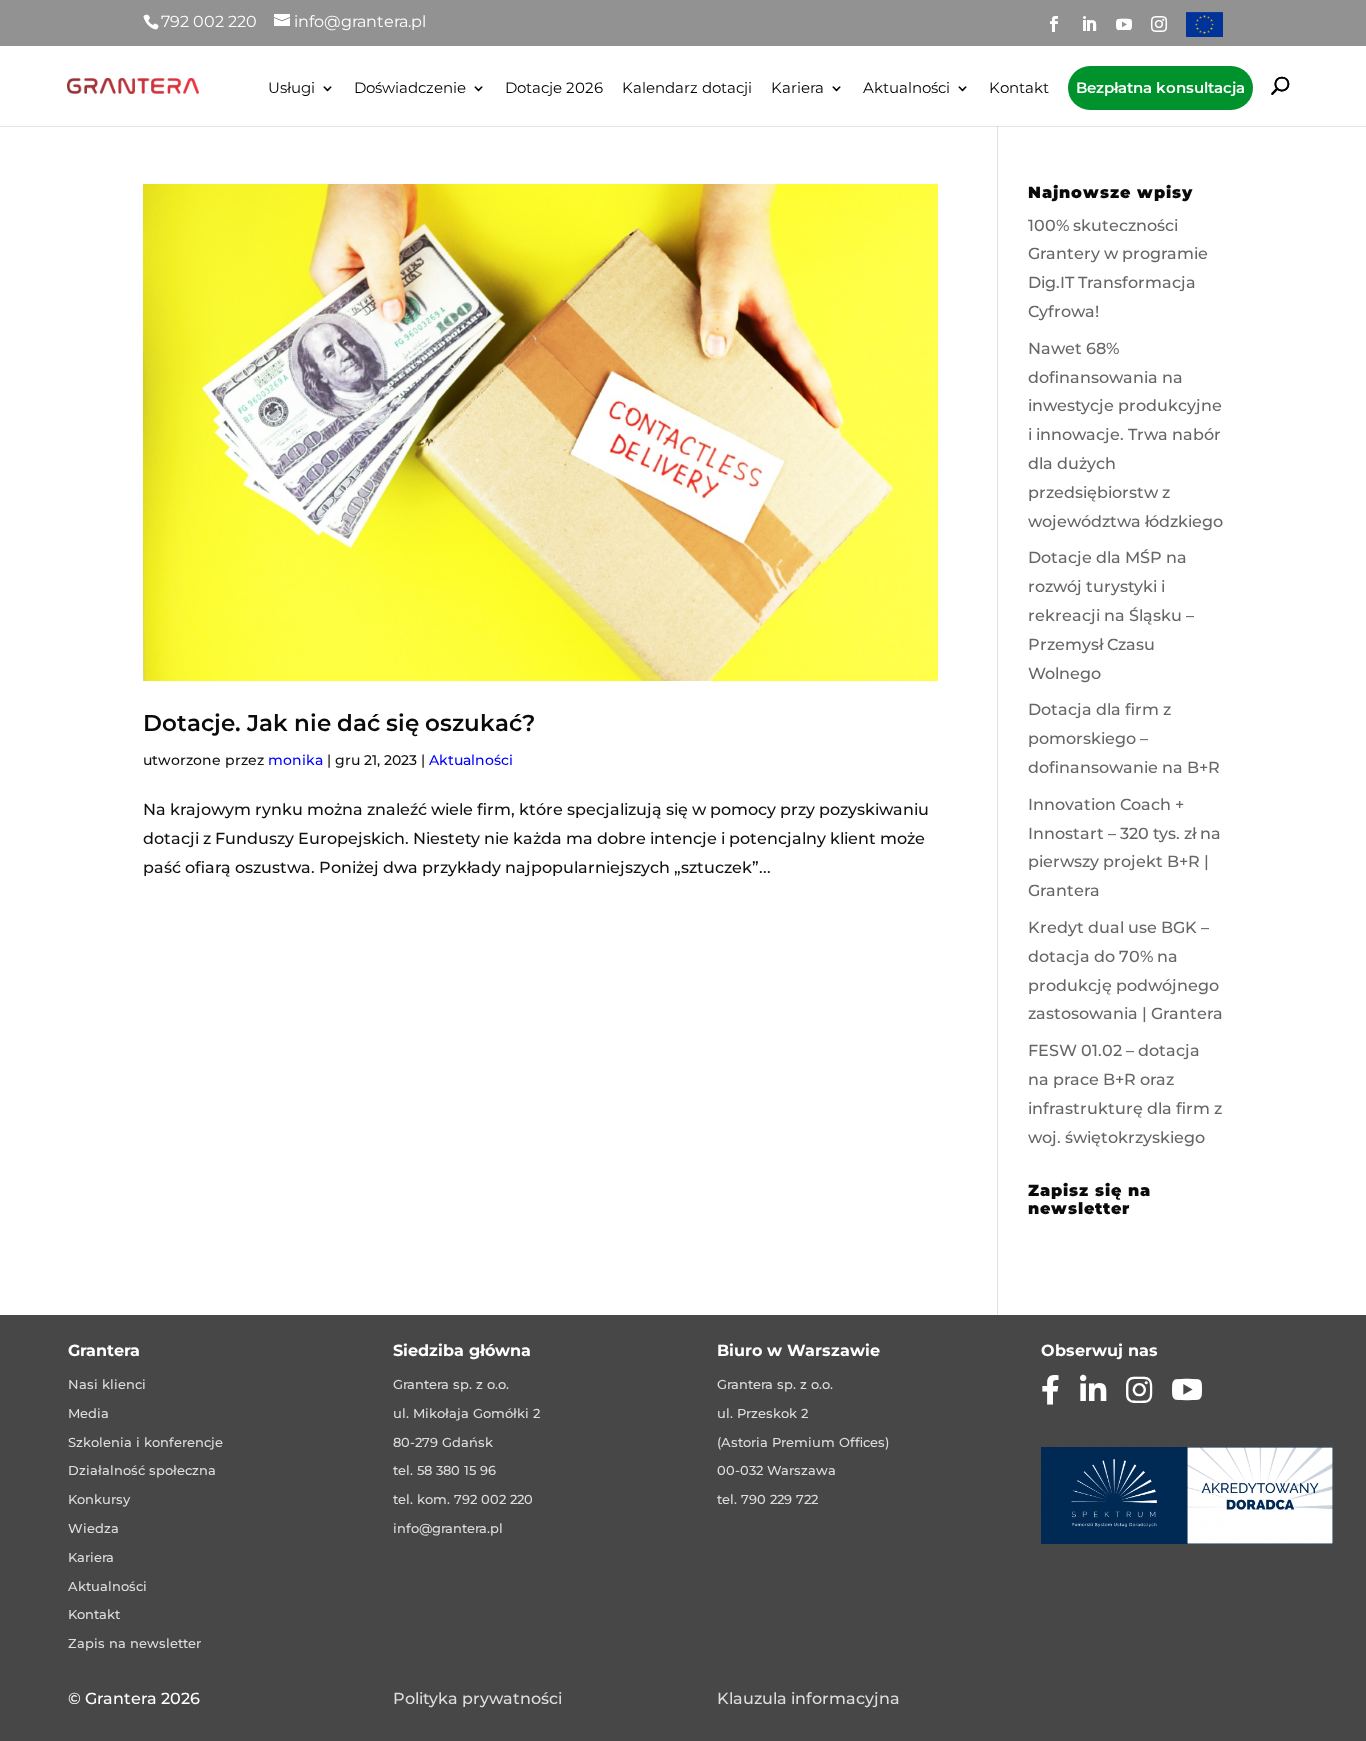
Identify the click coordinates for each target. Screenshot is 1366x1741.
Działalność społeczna (142, 1470)
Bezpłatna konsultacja (1160, 87)
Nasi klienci (107, 1384)
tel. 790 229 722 (767, 1499)
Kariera (797, 89)
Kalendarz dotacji (687, 89)
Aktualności (906, 89)
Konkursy (99, 1499)
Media (88, 1413)
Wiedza (93, 1528)
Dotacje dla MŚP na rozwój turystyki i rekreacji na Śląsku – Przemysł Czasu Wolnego (1111, 615)
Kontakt (1019, 89)
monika (295, 760)
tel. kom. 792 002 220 (463, 1499)
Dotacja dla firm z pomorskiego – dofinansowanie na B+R (1124, 738)
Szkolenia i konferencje (145, 1442)
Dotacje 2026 (554, 89)
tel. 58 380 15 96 (444, 1470)
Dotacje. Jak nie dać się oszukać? (339, 723)
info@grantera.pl (448, 1528)
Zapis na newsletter (134, 1643)
